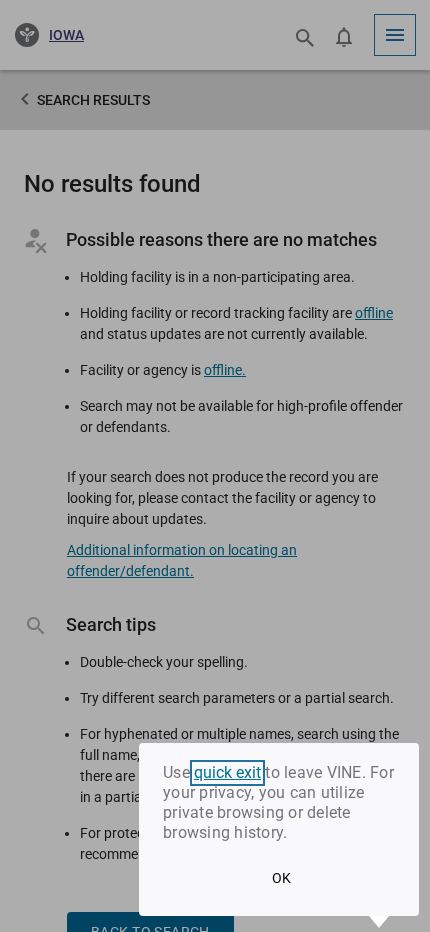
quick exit (227, 773)
